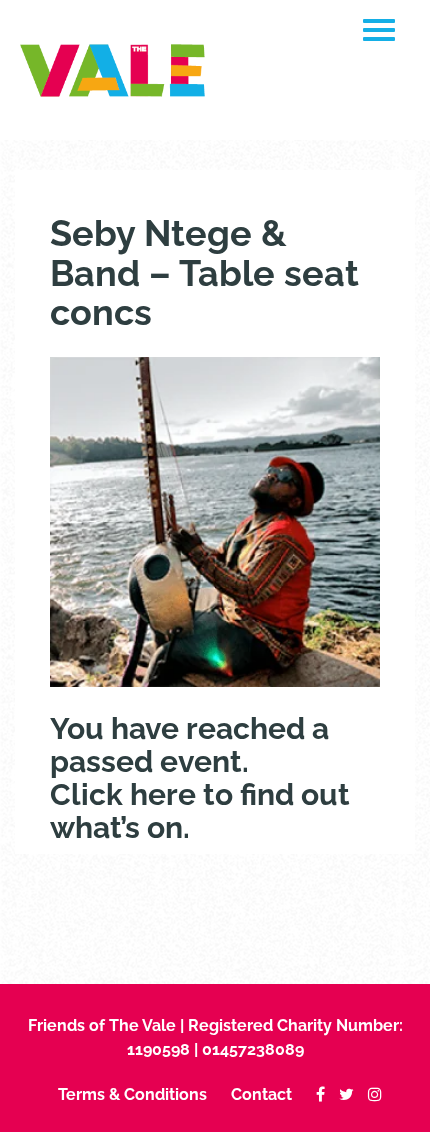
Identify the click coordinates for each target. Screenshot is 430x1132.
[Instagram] (370, 1094)
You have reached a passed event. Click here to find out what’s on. (200, 778)
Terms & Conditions (132, 1094)
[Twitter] (341, 1094)
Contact (261, 1094)
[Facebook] (315, 1094)
